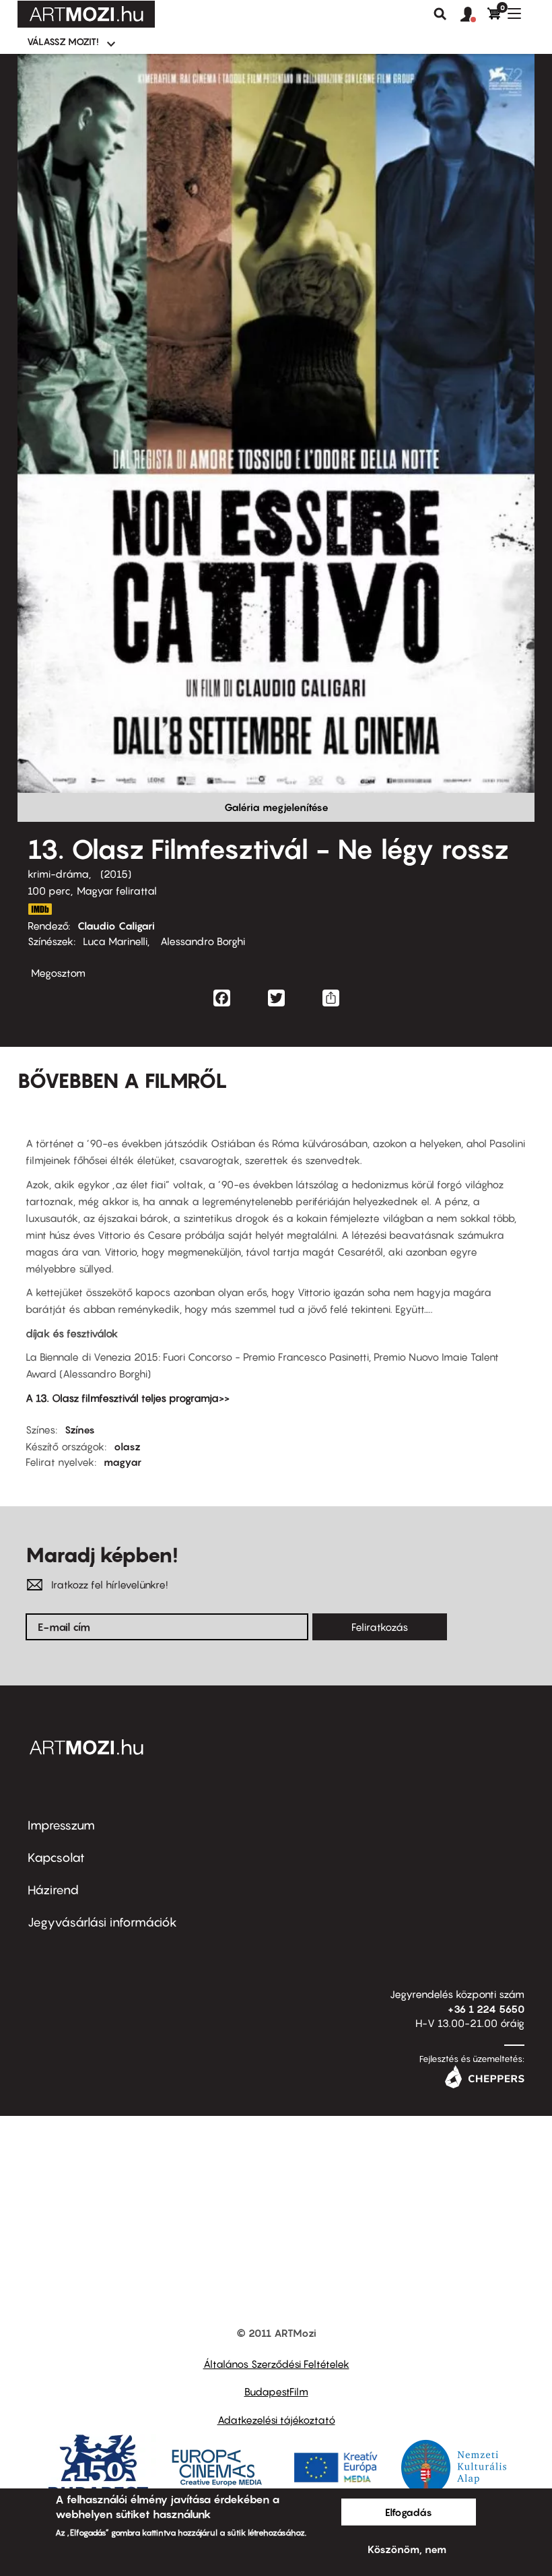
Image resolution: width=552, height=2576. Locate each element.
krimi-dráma (58, 874)
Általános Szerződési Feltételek (276, 2364)
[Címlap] (86, 14)
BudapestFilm (276, 2391)
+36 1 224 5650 (486, 2009)
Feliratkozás (380, 1627)
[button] (474, 15)
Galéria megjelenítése (276, 807)
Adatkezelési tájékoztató (276, 2420)
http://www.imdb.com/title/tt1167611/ (40, 909)
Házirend (53, 1890)
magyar (123, 1462)
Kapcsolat (56, 1858)
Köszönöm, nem (407, 2549)
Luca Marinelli (115, 941)
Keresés (440, 14)
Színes (80, 1429)
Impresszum (61, 1825)
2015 (116, 874)
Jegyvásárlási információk (102, 1922)
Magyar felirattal (117, 891)
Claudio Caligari (116, 926)
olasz (127, 1446)
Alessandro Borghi (201, 941)
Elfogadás (409, 2512)
